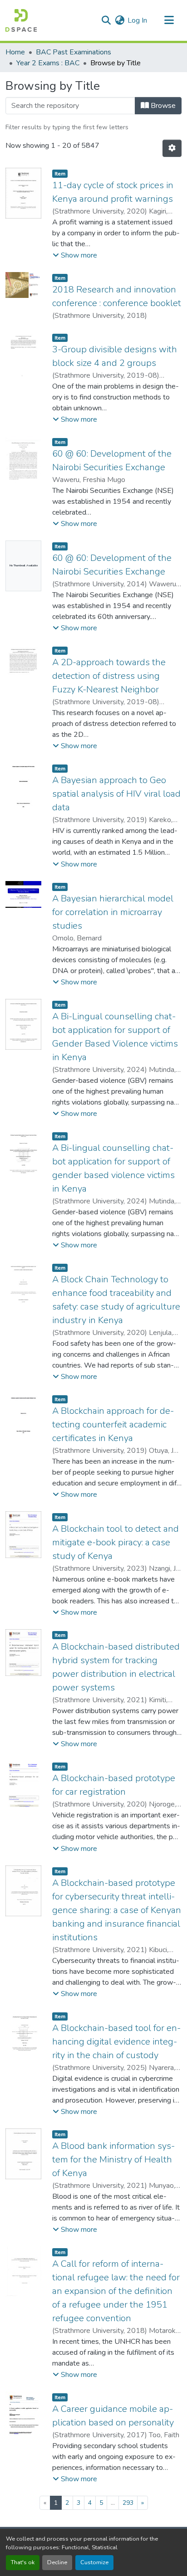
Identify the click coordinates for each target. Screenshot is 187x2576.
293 (128, 2503)
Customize (94, 2562)
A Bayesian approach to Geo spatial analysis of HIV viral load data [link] (116, 794)
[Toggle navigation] (169, 20)
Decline (57, 2562)
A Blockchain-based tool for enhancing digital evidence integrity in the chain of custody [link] (116, 2042)
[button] (21, 20)
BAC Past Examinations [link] (74, 52)
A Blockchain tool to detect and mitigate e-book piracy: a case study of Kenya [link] (116, 1542)
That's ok (23, 2562)
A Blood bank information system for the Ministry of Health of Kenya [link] (113, 2160)
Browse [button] (162, 106)
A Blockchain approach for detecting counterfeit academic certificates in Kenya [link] (113, 1424)
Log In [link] (137, 20)
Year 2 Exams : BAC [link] (48, 63)
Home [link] (15, 52)
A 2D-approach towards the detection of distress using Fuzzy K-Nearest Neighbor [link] (109, 676)
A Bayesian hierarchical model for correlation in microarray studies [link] (113, 912)
